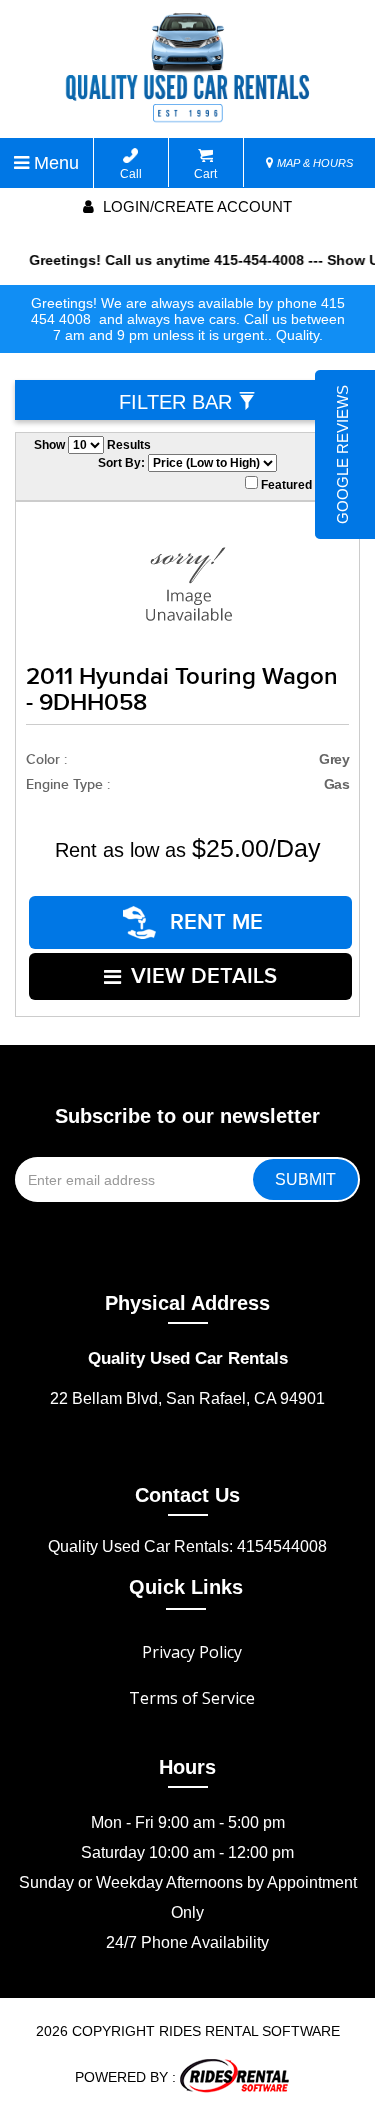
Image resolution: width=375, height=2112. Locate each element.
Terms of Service (192, 1698)
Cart (205, 174)
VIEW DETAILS (204, 976)
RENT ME (213, 922)
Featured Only (299, 485)
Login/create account (195, 206)
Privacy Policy (192, 1652)
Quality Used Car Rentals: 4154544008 (187, 1546)
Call (131, 174)
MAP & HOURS (313, 163)
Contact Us (187, 1495)
